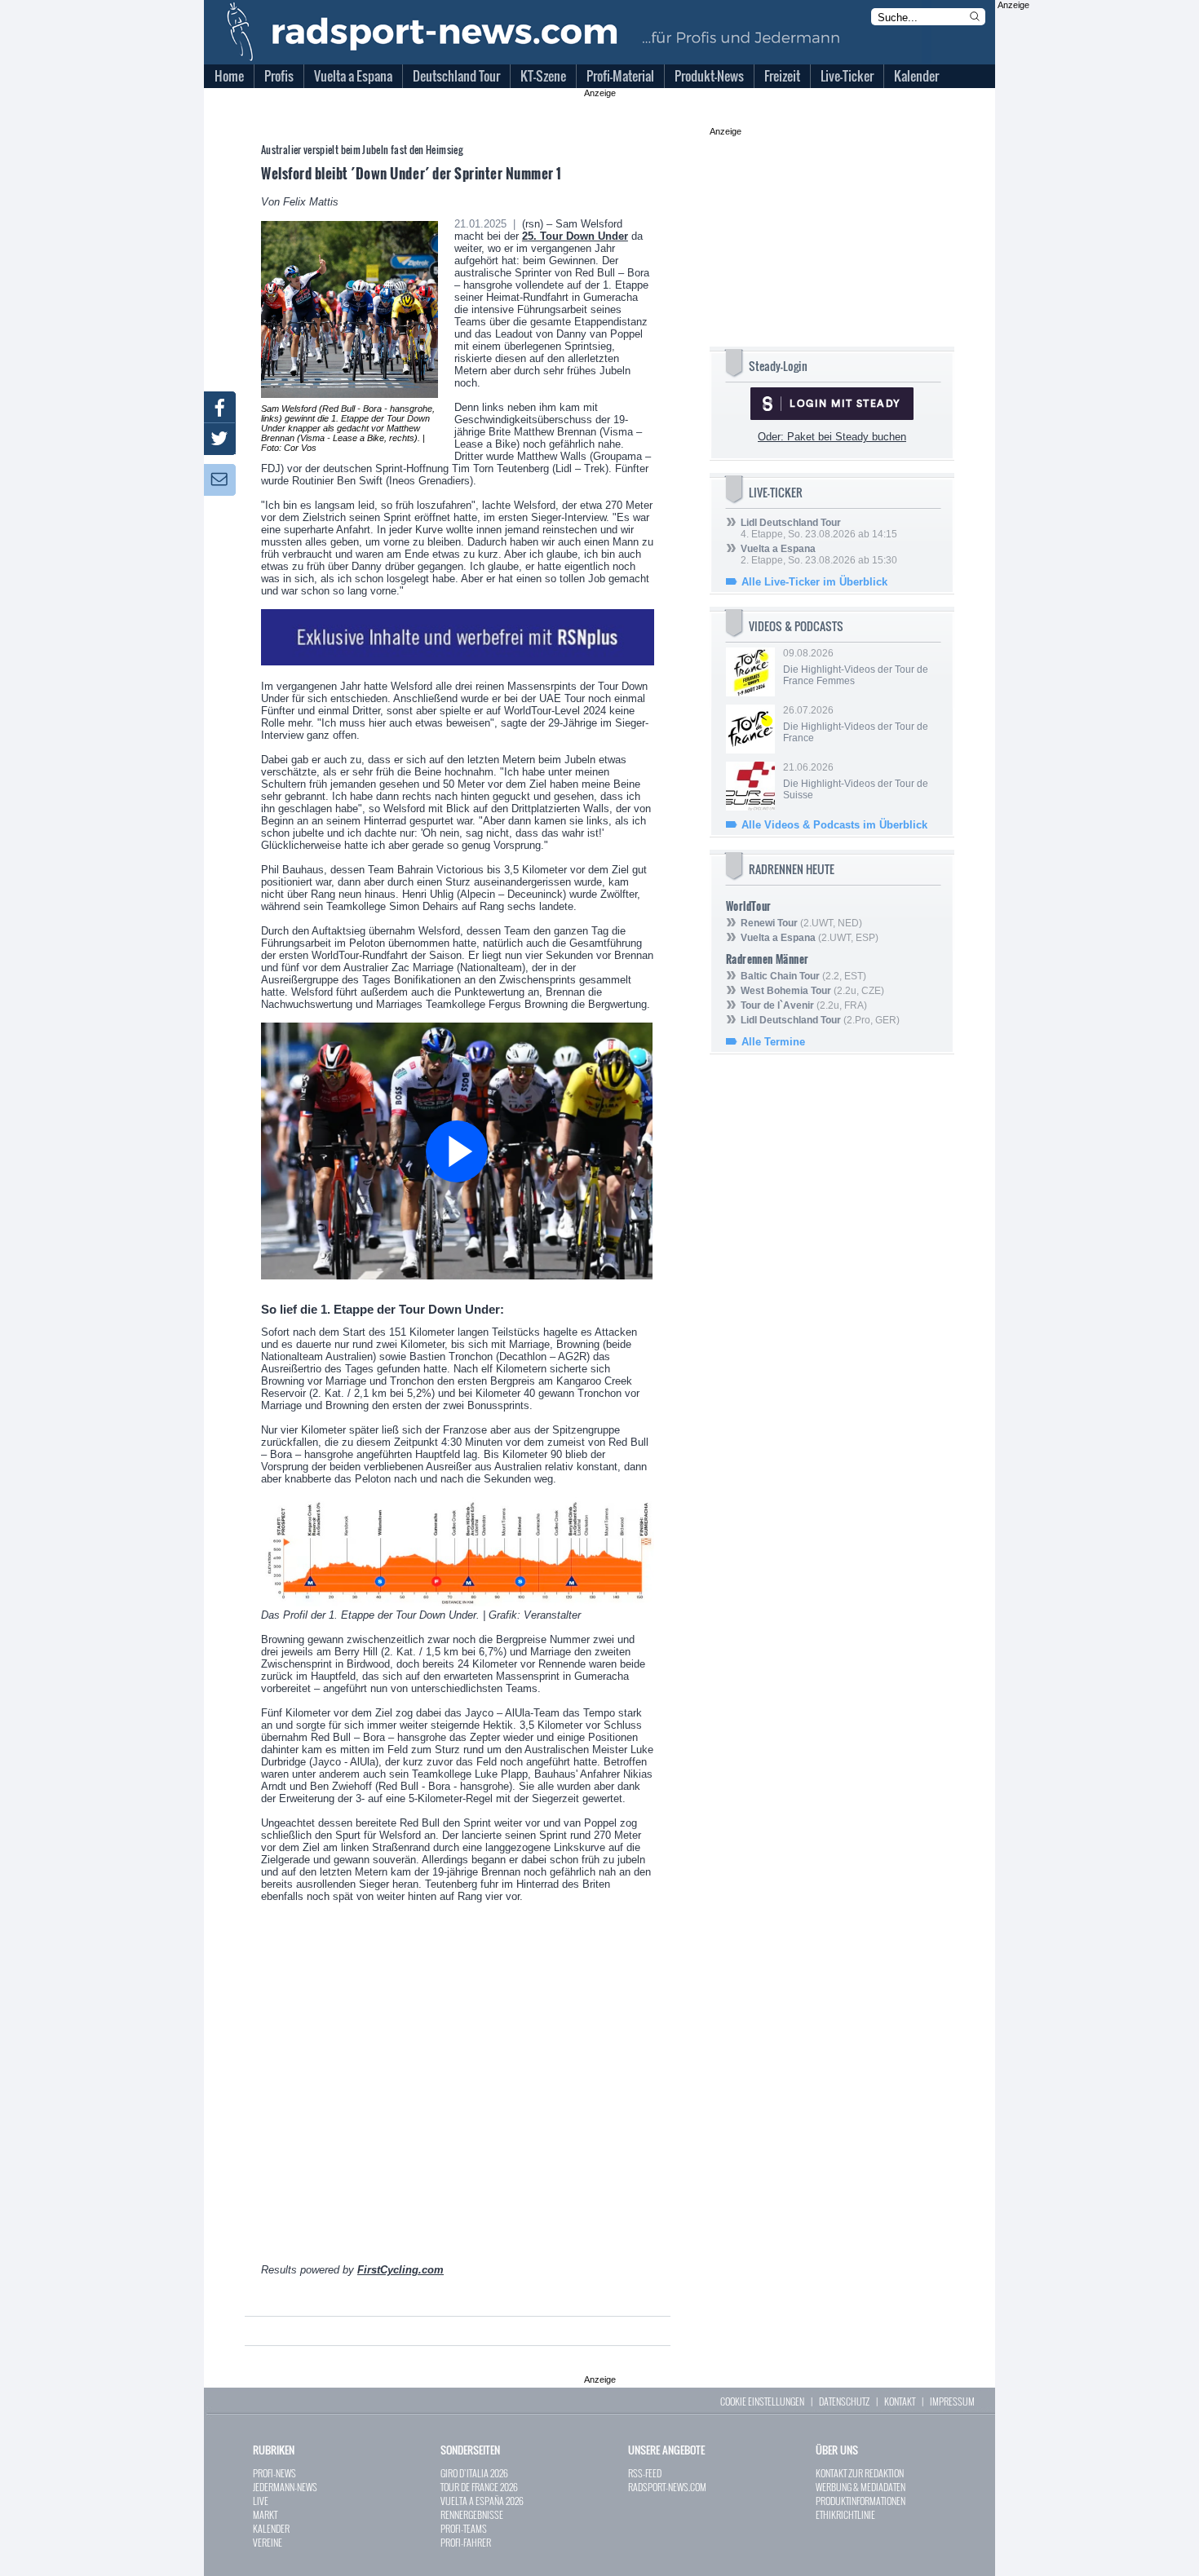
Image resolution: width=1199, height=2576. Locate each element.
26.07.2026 (856, 724)
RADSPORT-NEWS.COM (667, 2487)
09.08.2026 (856, 667)
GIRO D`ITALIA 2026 (474, 2473)
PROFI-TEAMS (464, 2528)
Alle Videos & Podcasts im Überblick (834, 825)
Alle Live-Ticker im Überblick (814, 582)
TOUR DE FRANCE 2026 (479, 2487)
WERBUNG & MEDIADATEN (861, 2487)
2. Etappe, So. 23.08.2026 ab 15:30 (819, 555)
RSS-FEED (645, 2473)
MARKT (265, 2514)
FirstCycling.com (400, 2270)
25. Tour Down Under (575, 236)
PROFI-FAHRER (466, 2542)
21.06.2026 (856, 781)
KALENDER (271, 2528)
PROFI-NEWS (274, 2473)
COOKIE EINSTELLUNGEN (762, 2401)
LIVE (261, 2501)
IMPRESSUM (952, 2401)
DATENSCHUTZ (844, 2401)
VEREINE (268, 2542)
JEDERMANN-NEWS (285, 2487)
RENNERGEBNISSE (472, 2514)
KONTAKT (900, 2401)
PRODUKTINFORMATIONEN (861, 2501)
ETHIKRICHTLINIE (845, 2514)
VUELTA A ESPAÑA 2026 (482, 2501)
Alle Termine (773, 1042)
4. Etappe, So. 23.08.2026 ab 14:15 (819, 528)
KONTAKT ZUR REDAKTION (860, 2473)
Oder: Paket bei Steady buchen (832, 437)
